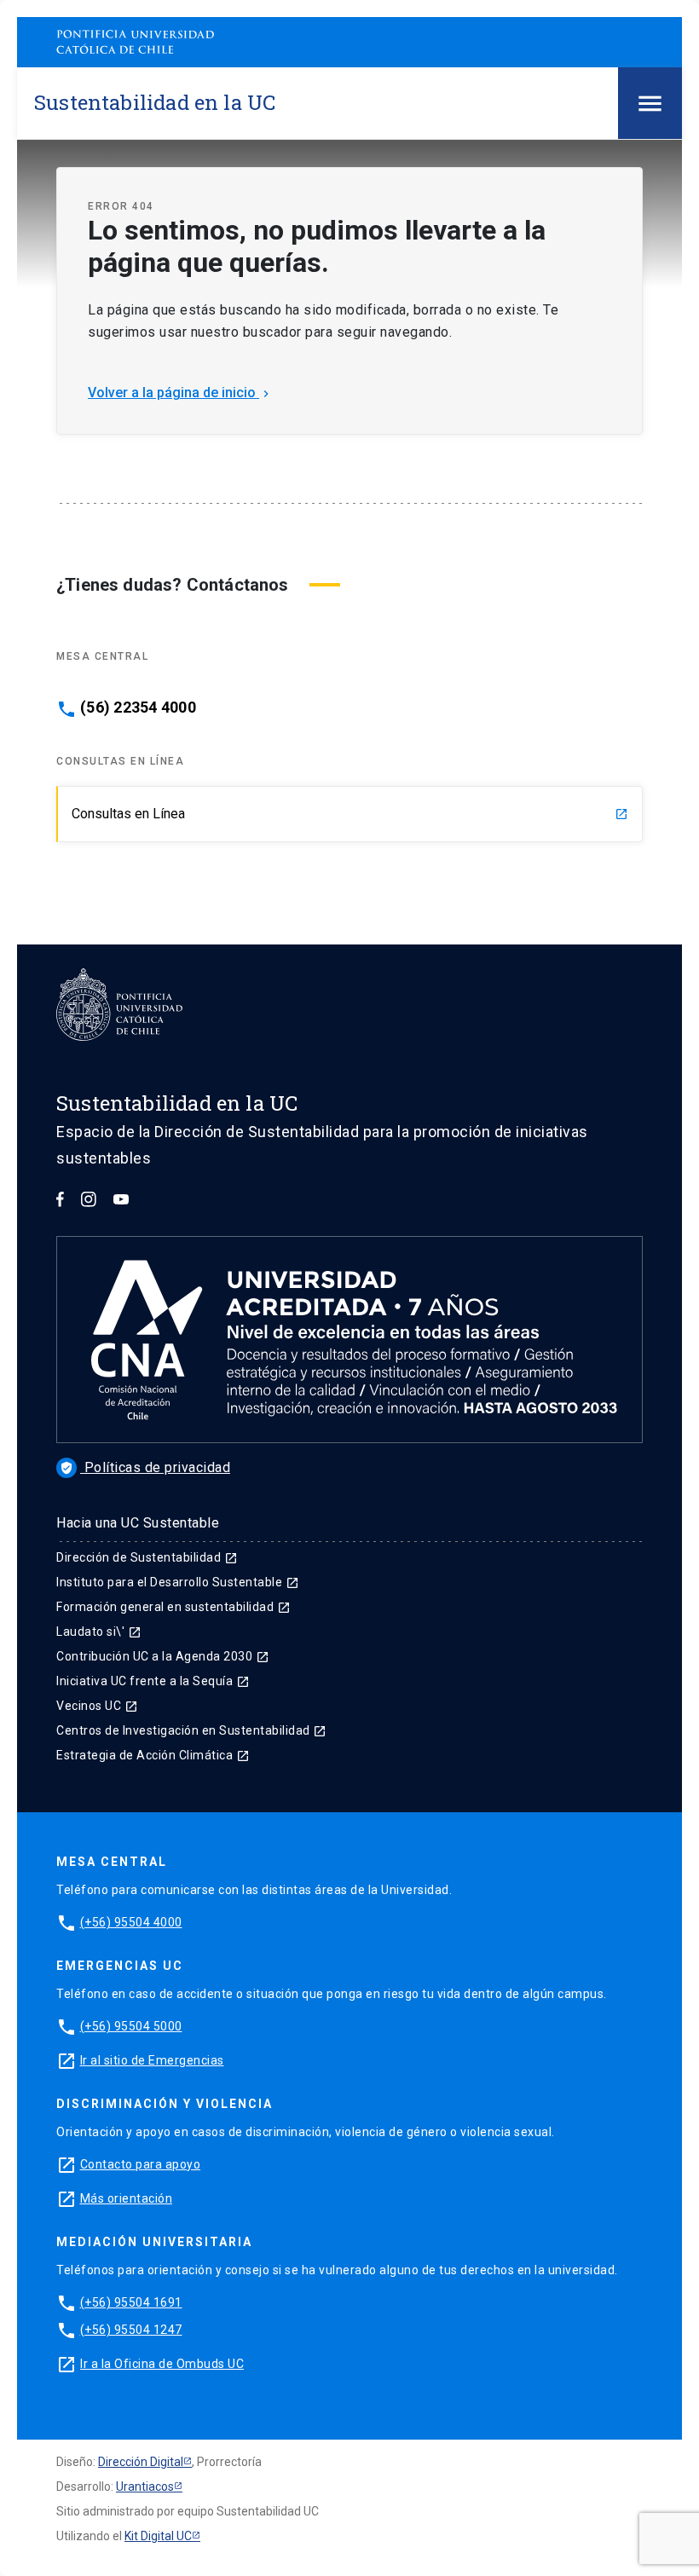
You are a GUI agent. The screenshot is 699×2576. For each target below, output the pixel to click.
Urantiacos (145, 2486)
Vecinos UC (97, 1706)
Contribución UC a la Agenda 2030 (163, 1656)
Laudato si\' (99, 1632)
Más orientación (127, 2198)
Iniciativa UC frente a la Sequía (153, 1681)
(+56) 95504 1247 (131, 2330)
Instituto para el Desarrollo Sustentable (178, 1582)
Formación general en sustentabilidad (173, 1607)
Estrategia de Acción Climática (153, 1755)
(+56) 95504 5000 (131, 2026)
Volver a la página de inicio (180, 393)
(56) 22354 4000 (138, 708)
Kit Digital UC (158, 2536)
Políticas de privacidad (145, 1467)
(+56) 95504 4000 (131, 1922)
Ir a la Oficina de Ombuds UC (162, 2364)
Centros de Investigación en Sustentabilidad (191, 1730)
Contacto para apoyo (141, 2164)
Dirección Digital (141, 2462)
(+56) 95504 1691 (131, 2302)
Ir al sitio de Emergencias (152, 2060)
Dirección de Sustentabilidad (147, 1557)
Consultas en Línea (350, 814)
